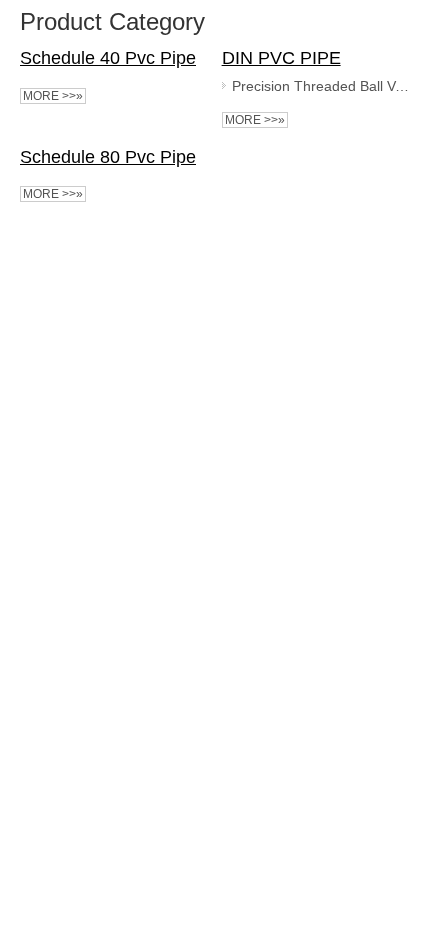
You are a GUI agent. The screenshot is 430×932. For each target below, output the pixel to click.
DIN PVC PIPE (281, 58)
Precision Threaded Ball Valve (321, 86)
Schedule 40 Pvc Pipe (108, 58)
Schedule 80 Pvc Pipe (108, 157)
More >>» (53, 96)
